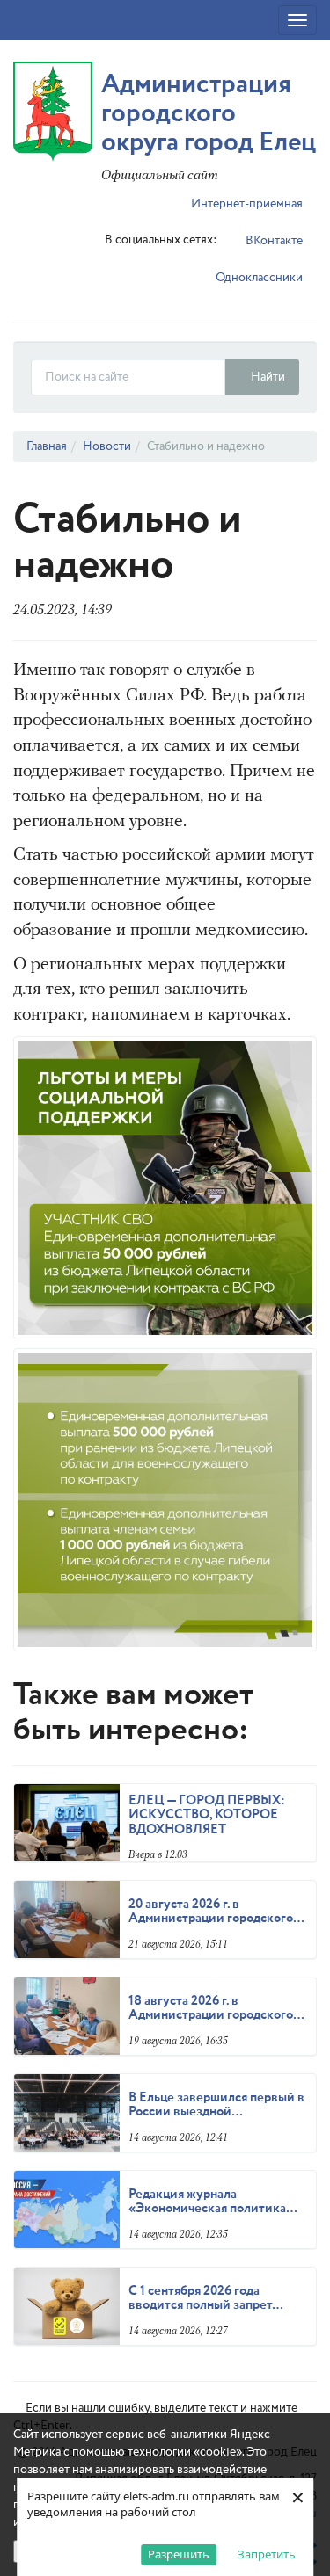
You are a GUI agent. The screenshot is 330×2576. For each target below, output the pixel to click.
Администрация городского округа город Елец (209, 114)
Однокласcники (258, 278)
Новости (107, 446)
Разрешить (179, 2554)
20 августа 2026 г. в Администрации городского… (216, 1912)
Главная (47, 446)
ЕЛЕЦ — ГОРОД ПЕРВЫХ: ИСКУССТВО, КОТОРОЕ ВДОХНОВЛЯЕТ (207, 1815)
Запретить (267, 2554)
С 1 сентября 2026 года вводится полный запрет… (206, 2299)
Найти (267, 377)
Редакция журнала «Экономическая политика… (213, 2202)
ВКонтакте (273, 241)
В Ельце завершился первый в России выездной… (216, 2105)
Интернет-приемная (246, 204)
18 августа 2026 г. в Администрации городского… (216, 2009)
